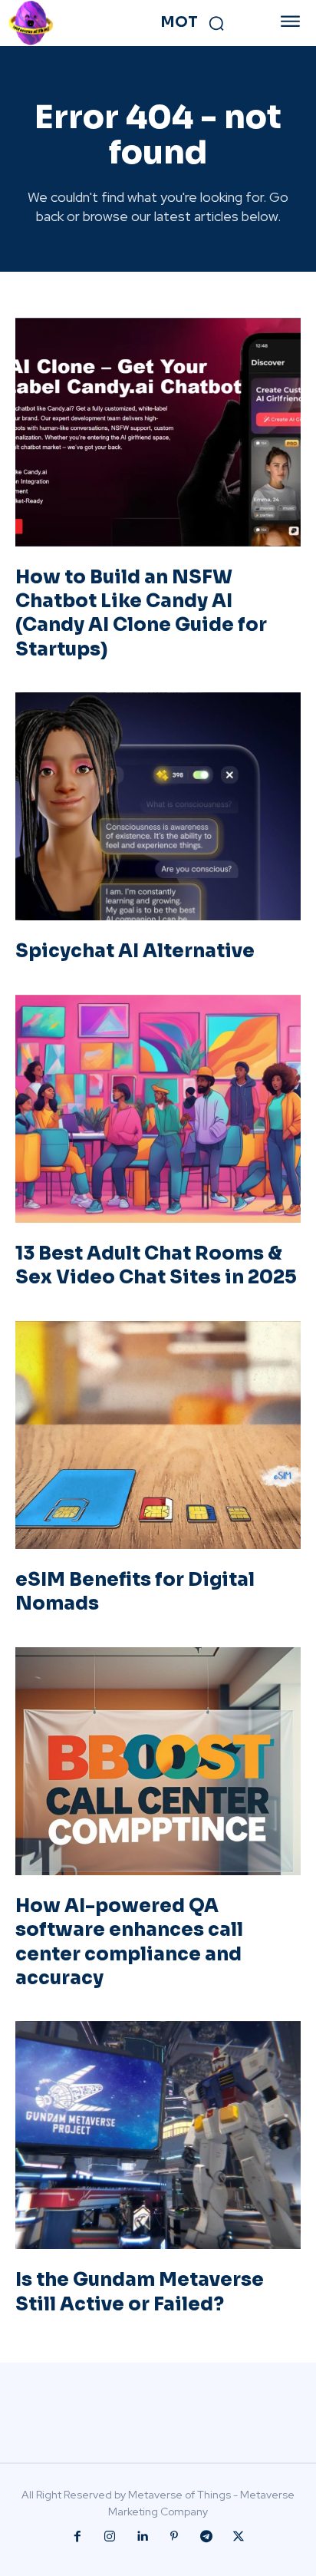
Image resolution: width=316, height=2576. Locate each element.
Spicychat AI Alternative (135, 951)
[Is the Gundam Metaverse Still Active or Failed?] (158, 2135)
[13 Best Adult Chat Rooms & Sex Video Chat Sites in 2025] (158, 1109)
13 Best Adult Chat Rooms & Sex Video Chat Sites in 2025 (156, 1265)
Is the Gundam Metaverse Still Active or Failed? (140, 2292)
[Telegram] (206, 2537)
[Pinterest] (174, 2537)
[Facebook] (77, 2537)
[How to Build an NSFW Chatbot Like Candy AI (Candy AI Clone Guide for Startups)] (158, 432)
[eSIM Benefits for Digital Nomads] (158, 1435)
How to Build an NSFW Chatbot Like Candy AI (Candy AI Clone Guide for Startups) (141, 613)
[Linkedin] (142, 2537)
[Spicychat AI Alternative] (158, 807)
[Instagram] (110, 2537)
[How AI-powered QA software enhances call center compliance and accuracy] (158, 1762)
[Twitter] (239, 2537)
